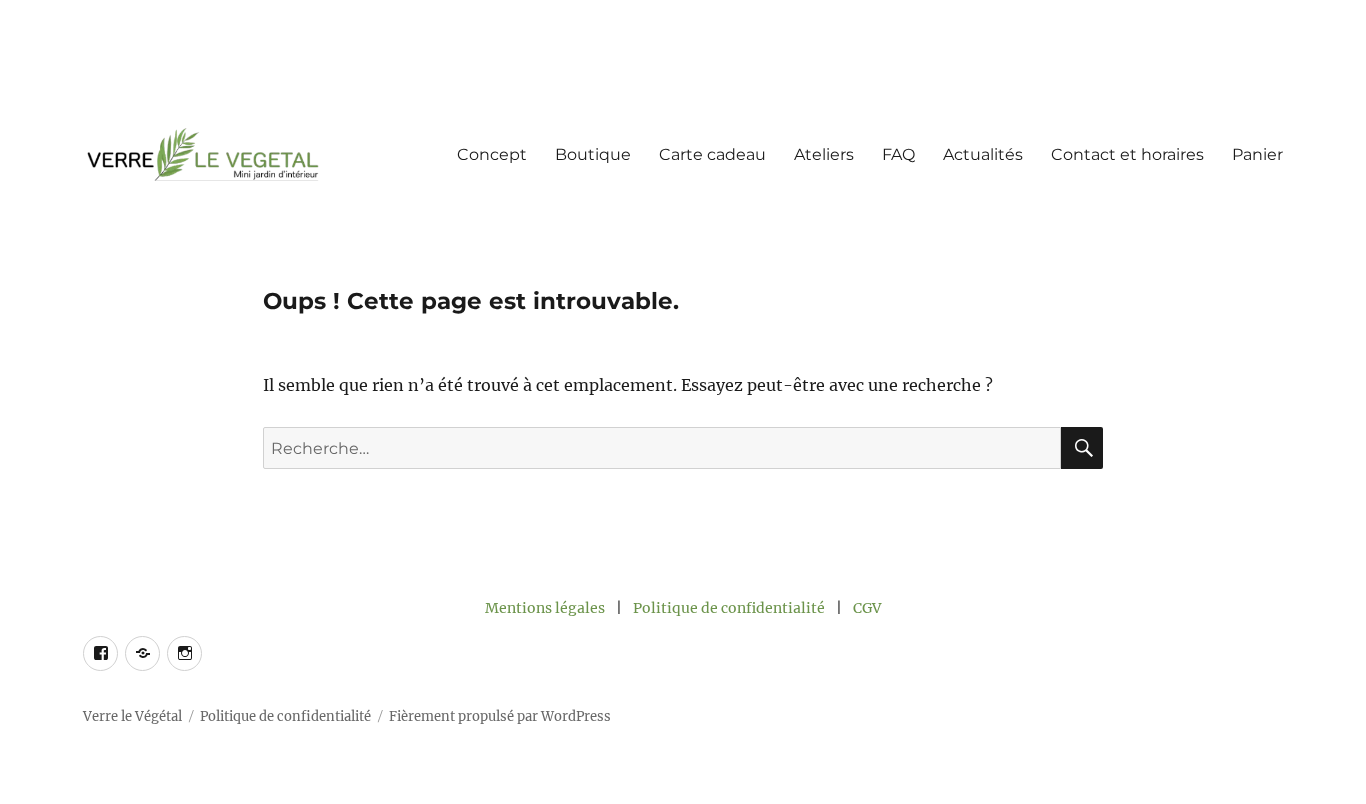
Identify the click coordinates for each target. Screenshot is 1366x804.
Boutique (593, 154)
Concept (492, 154)
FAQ (898, 154)
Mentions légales (545, 608)
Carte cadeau (712, 154)
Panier (1257, 154)
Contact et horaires (1127, 154)
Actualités (983, 154)
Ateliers (824, 154)
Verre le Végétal (132, 716)
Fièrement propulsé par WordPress (500, 716)
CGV (867, 608)
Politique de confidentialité (729, 608)
